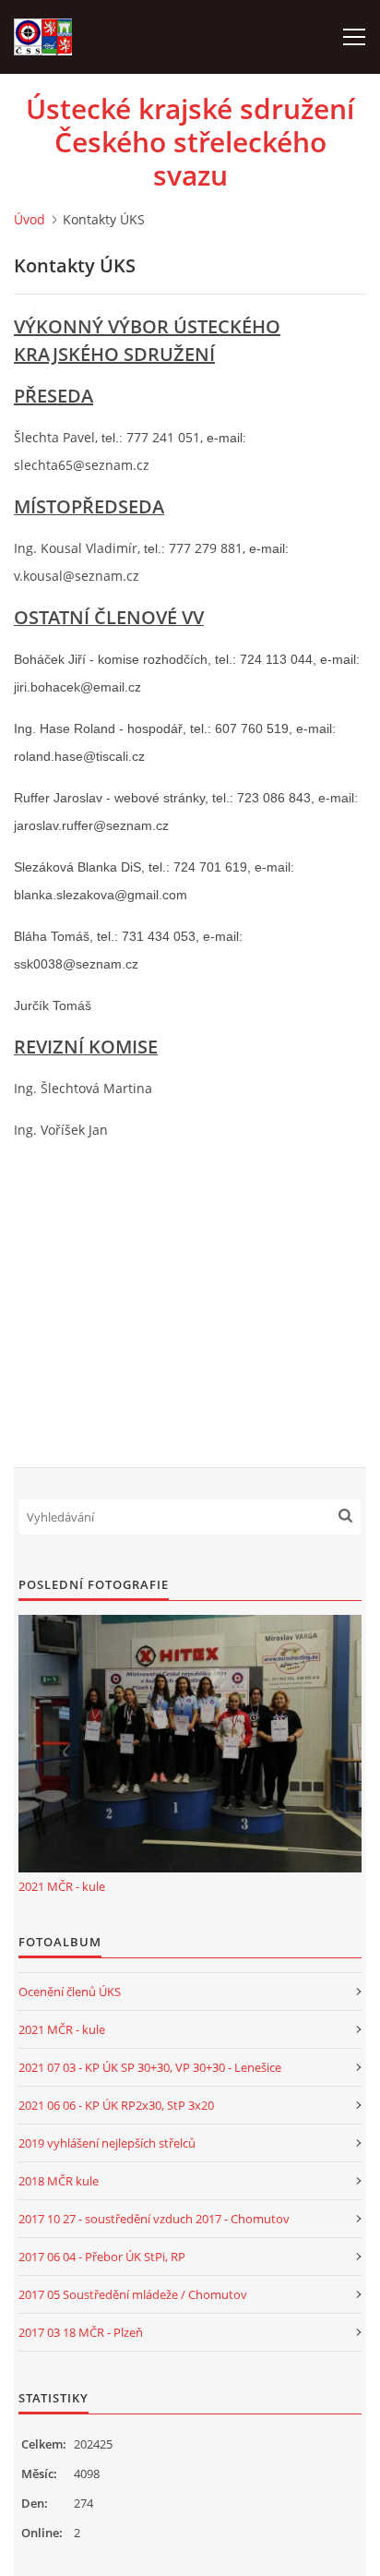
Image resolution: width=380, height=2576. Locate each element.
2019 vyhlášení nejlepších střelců (107, 2143)
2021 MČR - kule (62, 1886)
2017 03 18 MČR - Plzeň (81, 2332)
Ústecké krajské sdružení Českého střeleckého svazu (190, 142)
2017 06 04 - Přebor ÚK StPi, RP (102, 2257)
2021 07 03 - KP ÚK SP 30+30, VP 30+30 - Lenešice (150, 2067)
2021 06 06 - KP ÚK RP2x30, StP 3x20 (116, 2105)
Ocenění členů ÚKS (70, 1992)
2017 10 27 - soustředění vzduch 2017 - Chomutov (154, 2219)
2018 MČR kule (59, 2181)
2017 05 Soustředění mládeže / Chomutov (133, 2294)
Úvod (30, 219)
